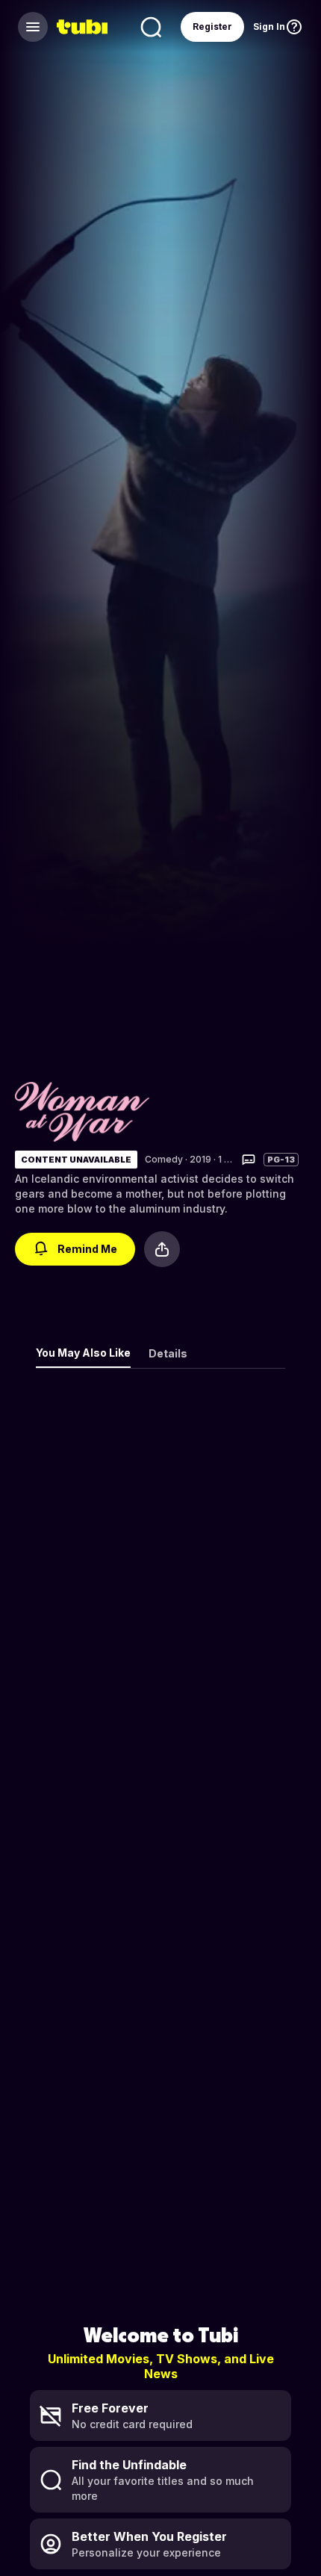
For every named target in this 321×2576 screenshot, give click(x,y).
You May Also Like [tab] (83, 1353)
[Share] (162, 1249)
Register (212, 27)
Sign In (269, 27)
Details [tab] (168, 1353)
